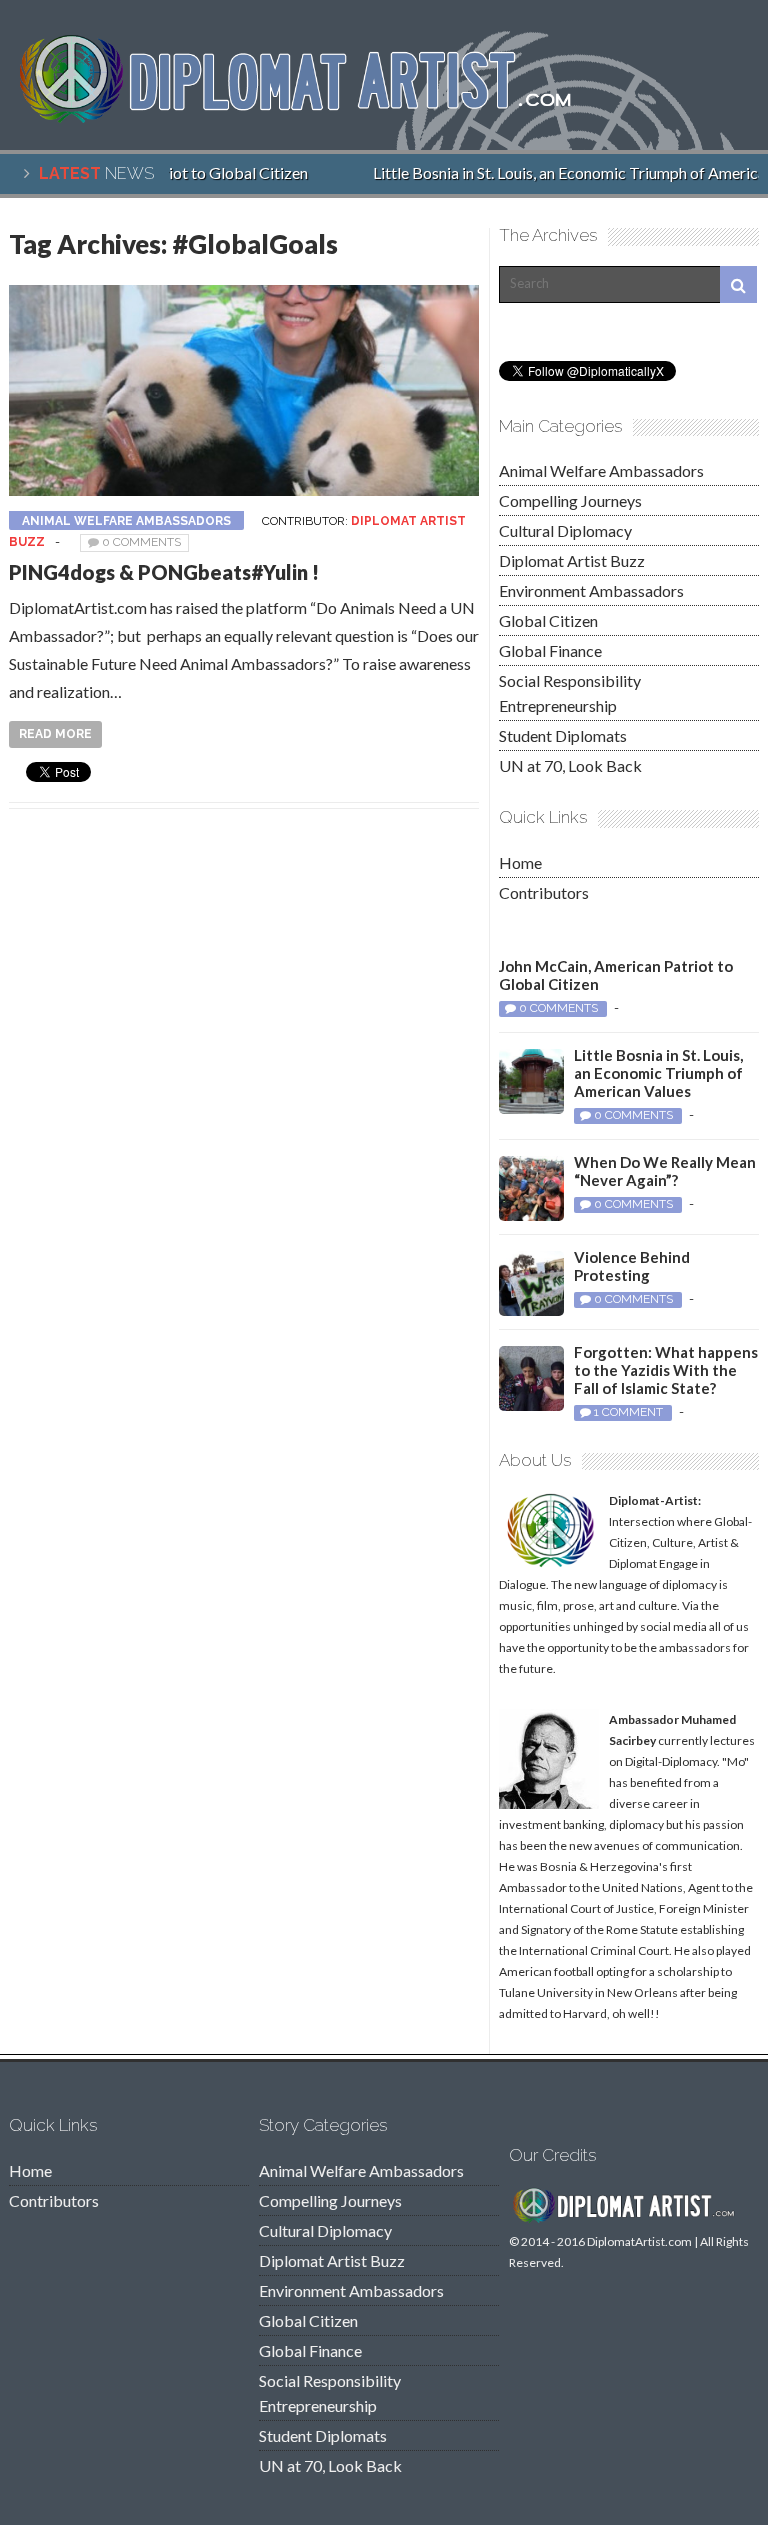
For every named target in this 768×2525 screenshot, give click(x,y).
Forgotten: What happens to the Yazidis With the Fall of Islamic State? (666, 1370)
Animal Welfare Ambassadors (126, 521)
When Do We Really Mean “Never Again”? (665, 1171)
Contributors (544, 892)
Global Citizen (548, 620)
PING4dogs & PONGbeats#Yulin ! (164, 572)
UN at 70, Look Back (570, 765)
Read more (55, 734)
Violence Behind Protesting (632, 1266)
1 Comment (628, 1412)
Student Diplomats (563, 735)
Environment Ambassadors (591, 590)
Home (520, 862)
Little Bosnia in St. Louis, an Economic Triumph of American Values (658, 1073)
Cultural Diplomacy (565, 530)
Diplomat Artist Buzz (572, 560)
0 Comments (141, 542)
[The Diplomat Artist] (309, 118)
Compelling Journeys (570, 500)
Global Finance (550, 650)
